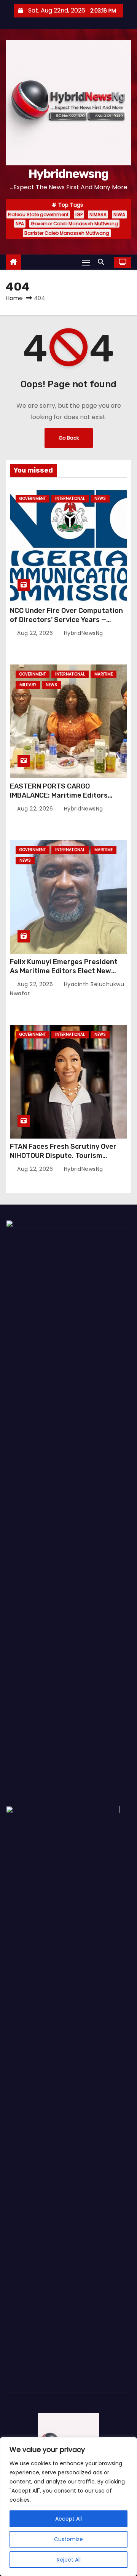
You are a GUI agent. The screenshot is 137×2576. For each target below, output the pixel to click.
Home (14, 298)
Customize (68, 2539)
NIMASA (98, 214)
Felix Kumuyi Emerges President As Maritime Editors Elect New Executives (64, 971)
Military (28, 685)
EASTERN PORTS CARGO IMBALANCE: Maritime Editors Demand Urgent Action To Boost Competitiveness (64, 800)
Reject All (69, 2560)
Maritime (104, 674)
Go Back (69, 438)
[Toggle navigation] (86, 262)
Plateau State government (38, 214)
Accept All (68, 2519)
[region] (68, 2507)
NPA (20, 224)
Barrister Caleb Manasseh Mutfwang (67, 233)
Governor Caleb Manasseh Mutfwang (74, 224)
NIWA (119, 214)
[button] (103, 262)
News (100, 499)
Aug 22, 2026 (36, 633)
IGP (79, 214)
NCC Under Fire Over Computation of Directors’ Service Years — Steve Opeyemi (66, 620)
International (70, 499)
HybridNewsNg (83, 633)
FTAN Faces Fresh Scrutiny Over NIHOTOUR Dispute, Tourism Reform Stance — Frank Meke (63, 1156)
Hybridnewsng (68, 174)
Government (33, 499)
